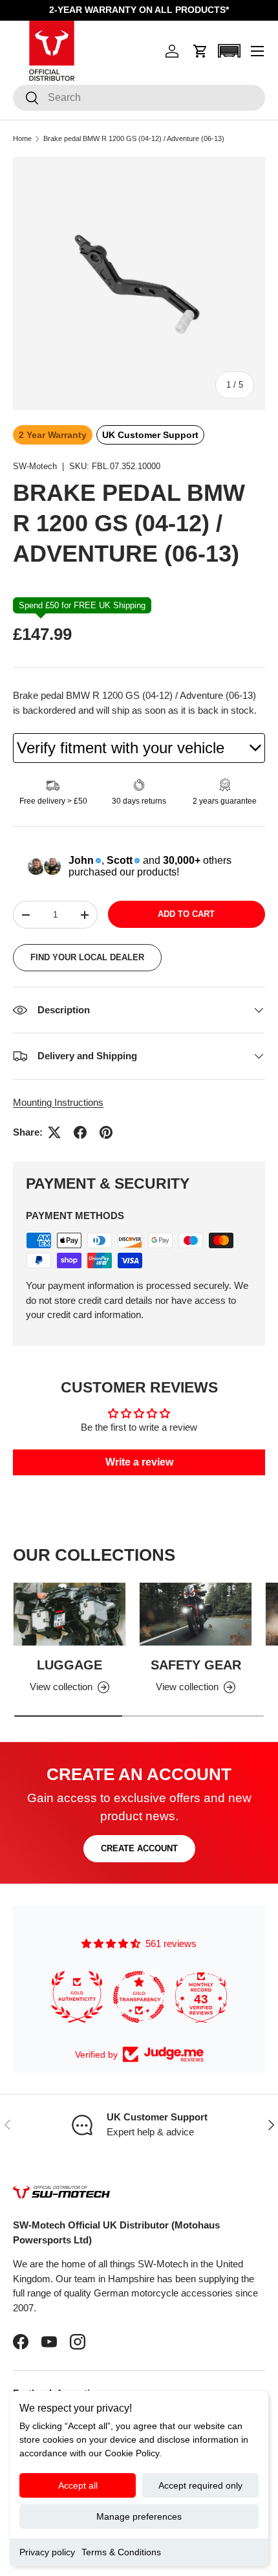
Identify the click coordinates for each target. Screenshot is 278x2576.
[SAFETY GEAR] (196, 1614)
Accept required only (200, 2485)
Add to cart (186, 914)
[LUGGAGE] (69, 1614)
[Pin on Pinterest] (106, 1132)
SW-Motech (35, 466)
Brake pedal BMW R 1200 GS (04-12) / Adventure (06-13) (134, 139)
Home (22, 139)
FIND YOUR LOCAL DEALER (87, 957)
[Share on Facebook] (80, 1132)
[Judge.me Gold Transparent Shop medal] (139, 1997)
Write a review (139, 1462)
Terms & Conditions (121, 2552)
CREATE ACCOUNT (139, 1848)
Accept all (78, 2485)
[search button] (26, 99)
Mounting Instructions (58, 1102)
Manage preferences (139, 2516)
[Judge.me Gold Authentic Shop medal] (77, 1997)
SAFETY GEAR (196, 1665)
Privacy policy (47, 2552)
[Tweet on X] (54, 1132)
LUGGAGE (69, 1665)
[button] (200, 51)
